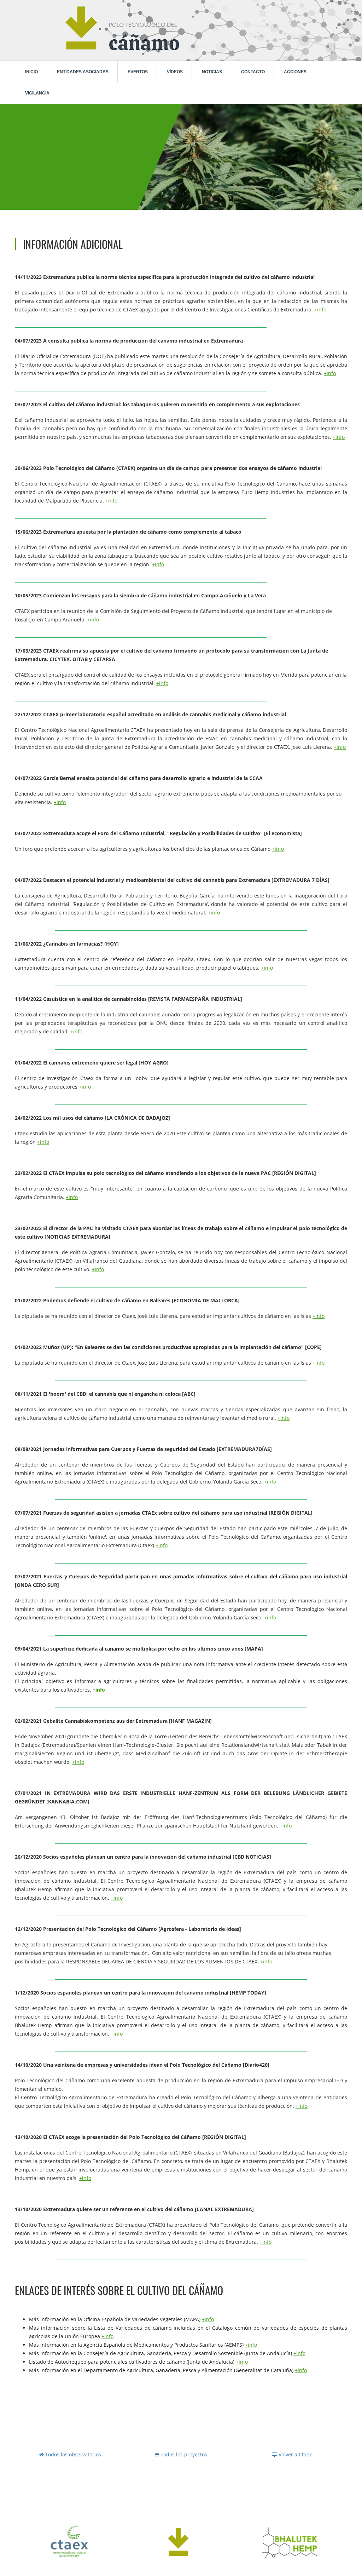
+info (320, 309)
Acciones (295, 72)
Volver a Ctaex (294, 2454)
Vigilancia (37, 93)
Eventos (138, 72)
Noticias (212, 72)
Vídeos (175, 72)
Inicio (31, 72)
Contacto (253, 72)
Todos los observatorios (72, 2454)
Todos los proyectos (183, 2454)
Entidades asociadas (83, 72)
